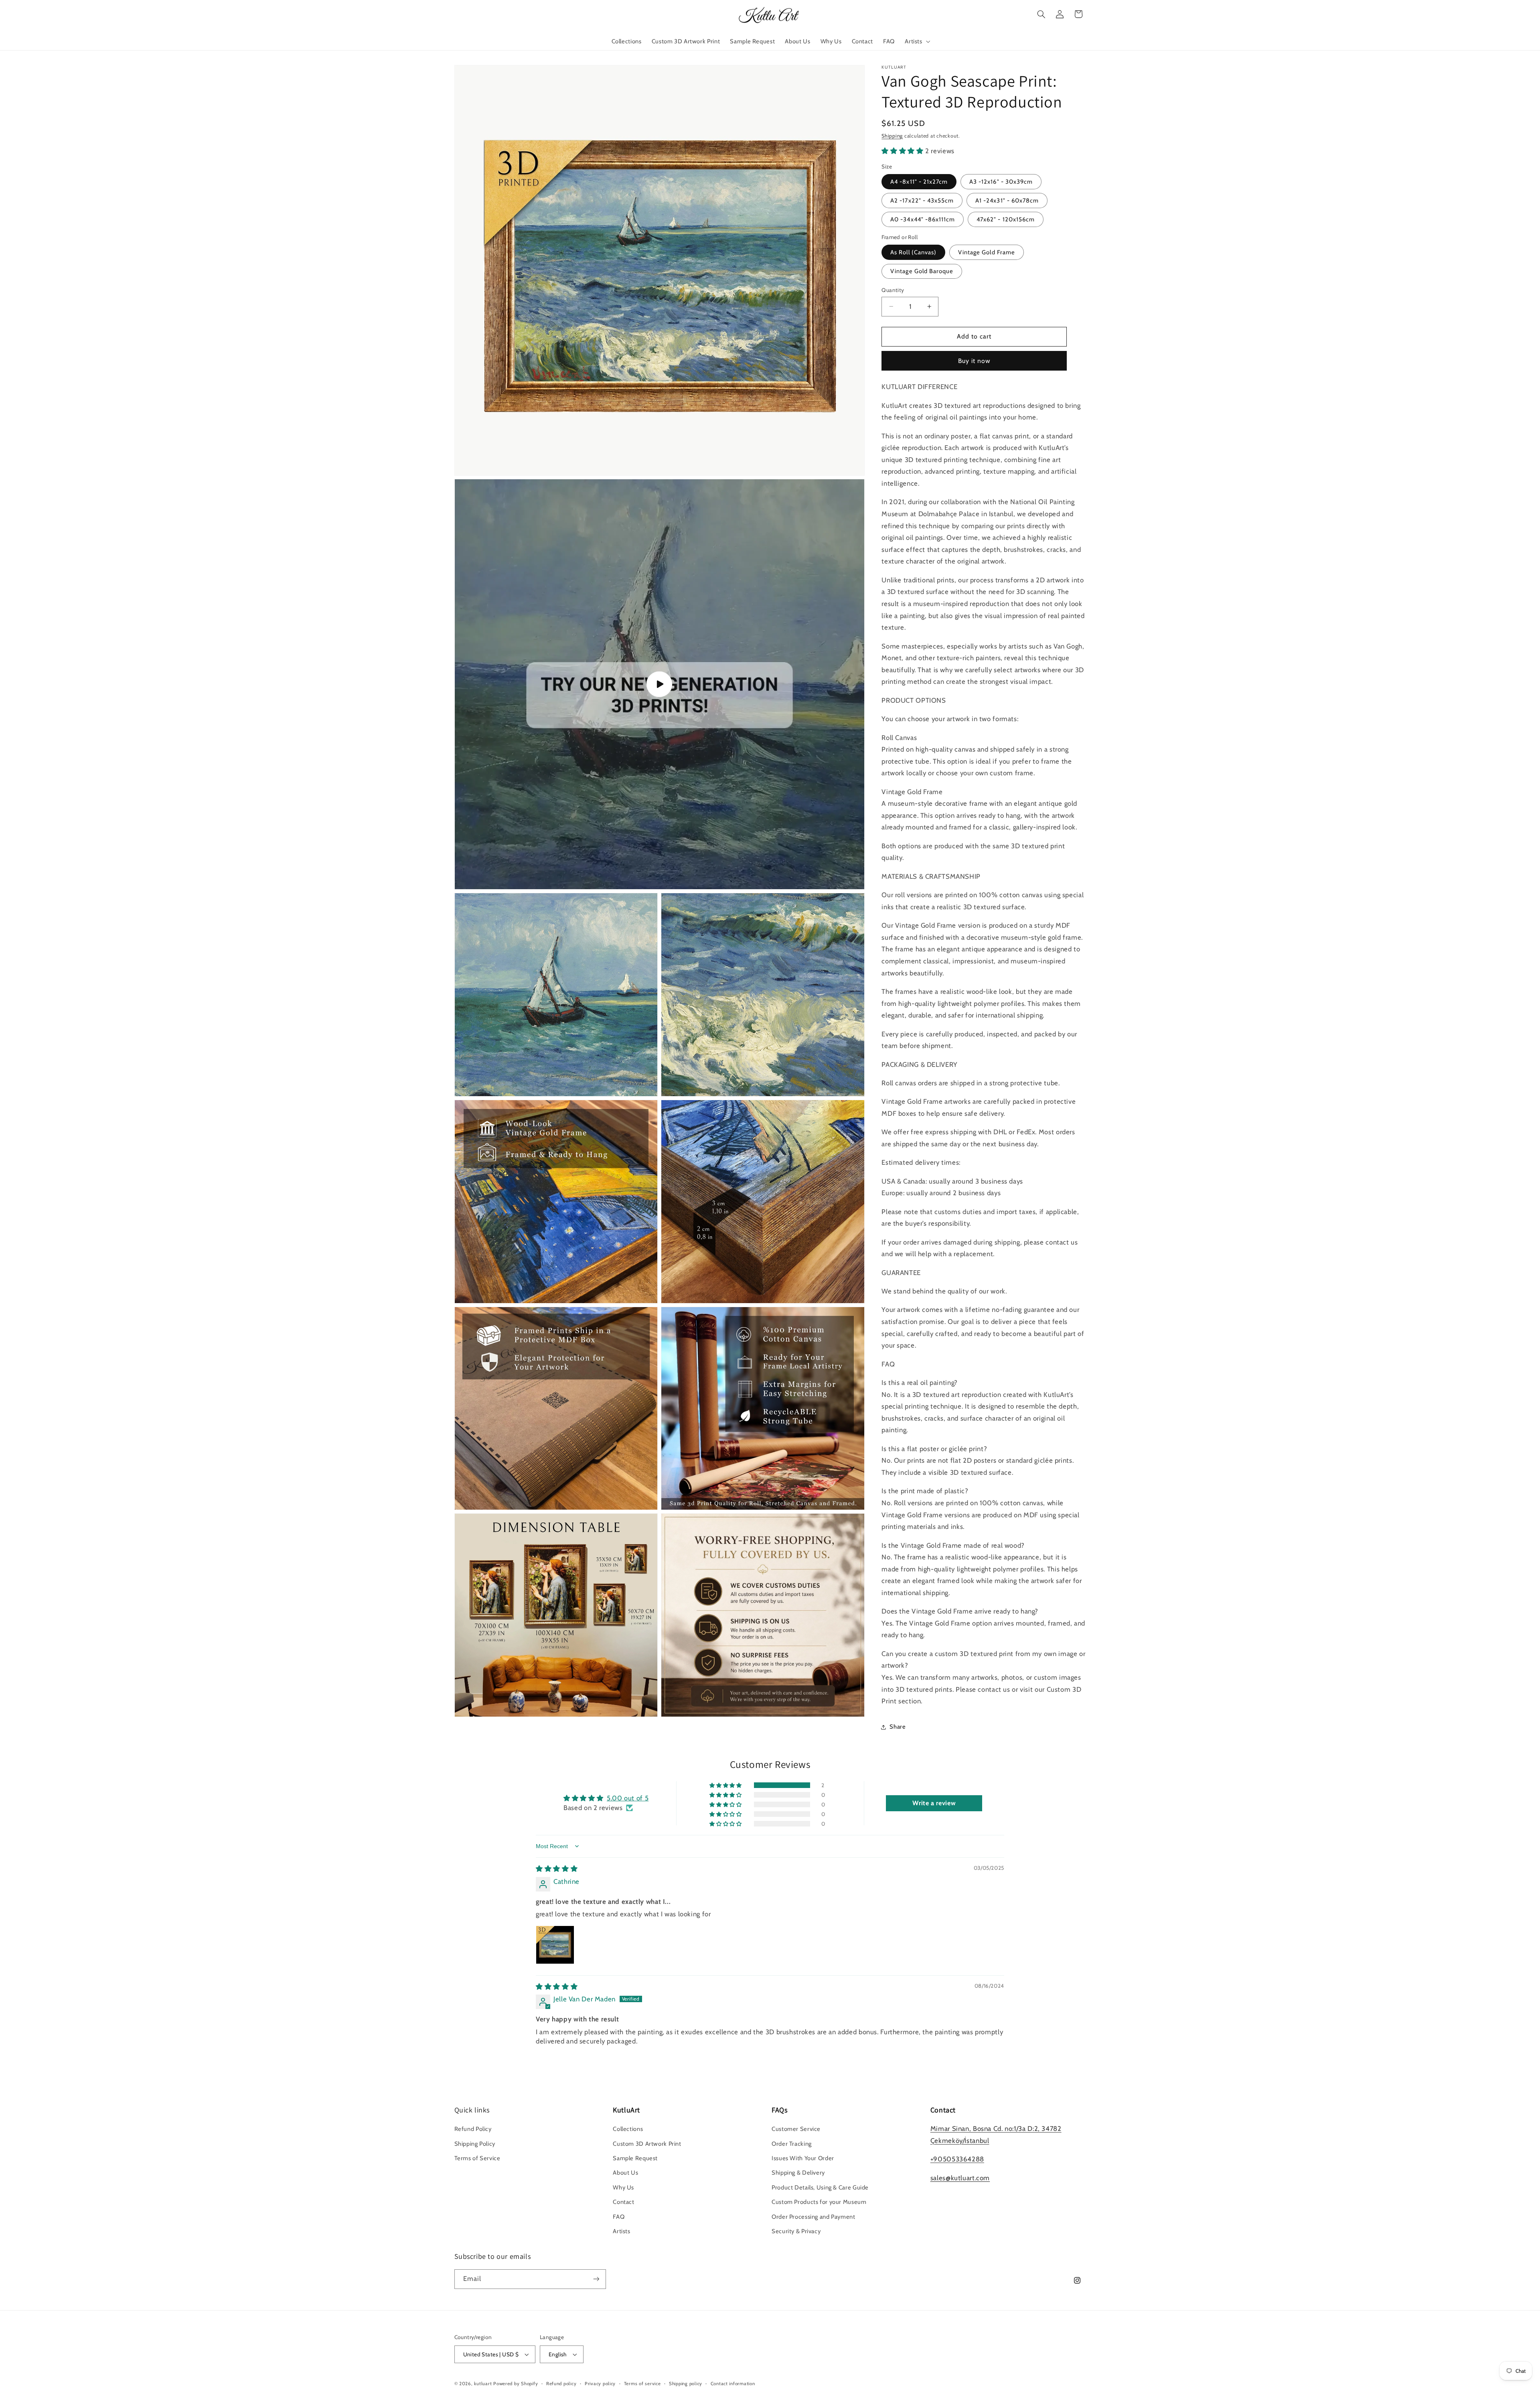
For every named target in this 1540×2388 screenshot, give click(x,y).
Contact (623, 2202)
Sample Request (635, 2158)
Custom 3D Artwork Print (647, 2144)
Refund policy (561, 2384)
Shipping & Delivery (798, 2173)
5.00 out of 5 (628, 1798)
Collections (628, 2129)
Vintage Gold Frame (987, 252)
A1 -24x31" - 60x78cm (1007, 201)
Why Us (623, 2187)
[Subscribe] (596, 2279)
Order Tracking (792, 2144)
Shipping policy (686, 2384)
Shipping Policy (475, 2144)
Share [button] (898, 1727)
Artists (621, 2231)
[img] (557, 1869)
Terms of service (642, 2384)
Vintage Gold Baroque (922, 271)
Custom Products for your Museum (819, 2202)
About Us (625, 2173)
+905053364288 (957, 2159)
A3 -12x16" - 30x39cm (1001, 182)
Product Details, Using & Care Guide (820, 2187)
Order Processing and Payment (814, 2217)
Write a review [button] (934, 1803)
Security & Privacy (796, 2231)
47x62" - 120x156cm (1006, 219)
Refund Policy (473, 2129)
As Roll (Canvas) (913, 252)
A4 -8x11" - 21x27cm (919, 182)
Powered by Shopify (516, 2384)
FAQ (619, 2217)
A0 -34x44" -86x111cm (923, 219)
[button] (917, 41)
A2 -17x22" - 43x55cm (922, 201)
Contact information (733, 2384)
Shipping (892, 136)
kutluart (483, 2384)
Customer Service (796, 2129)
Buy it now (974, 361)
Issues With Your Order (803, 2158)
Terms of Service (477, 2158)
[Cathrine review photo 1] (555, 1945)
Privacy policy (600, 2384)
